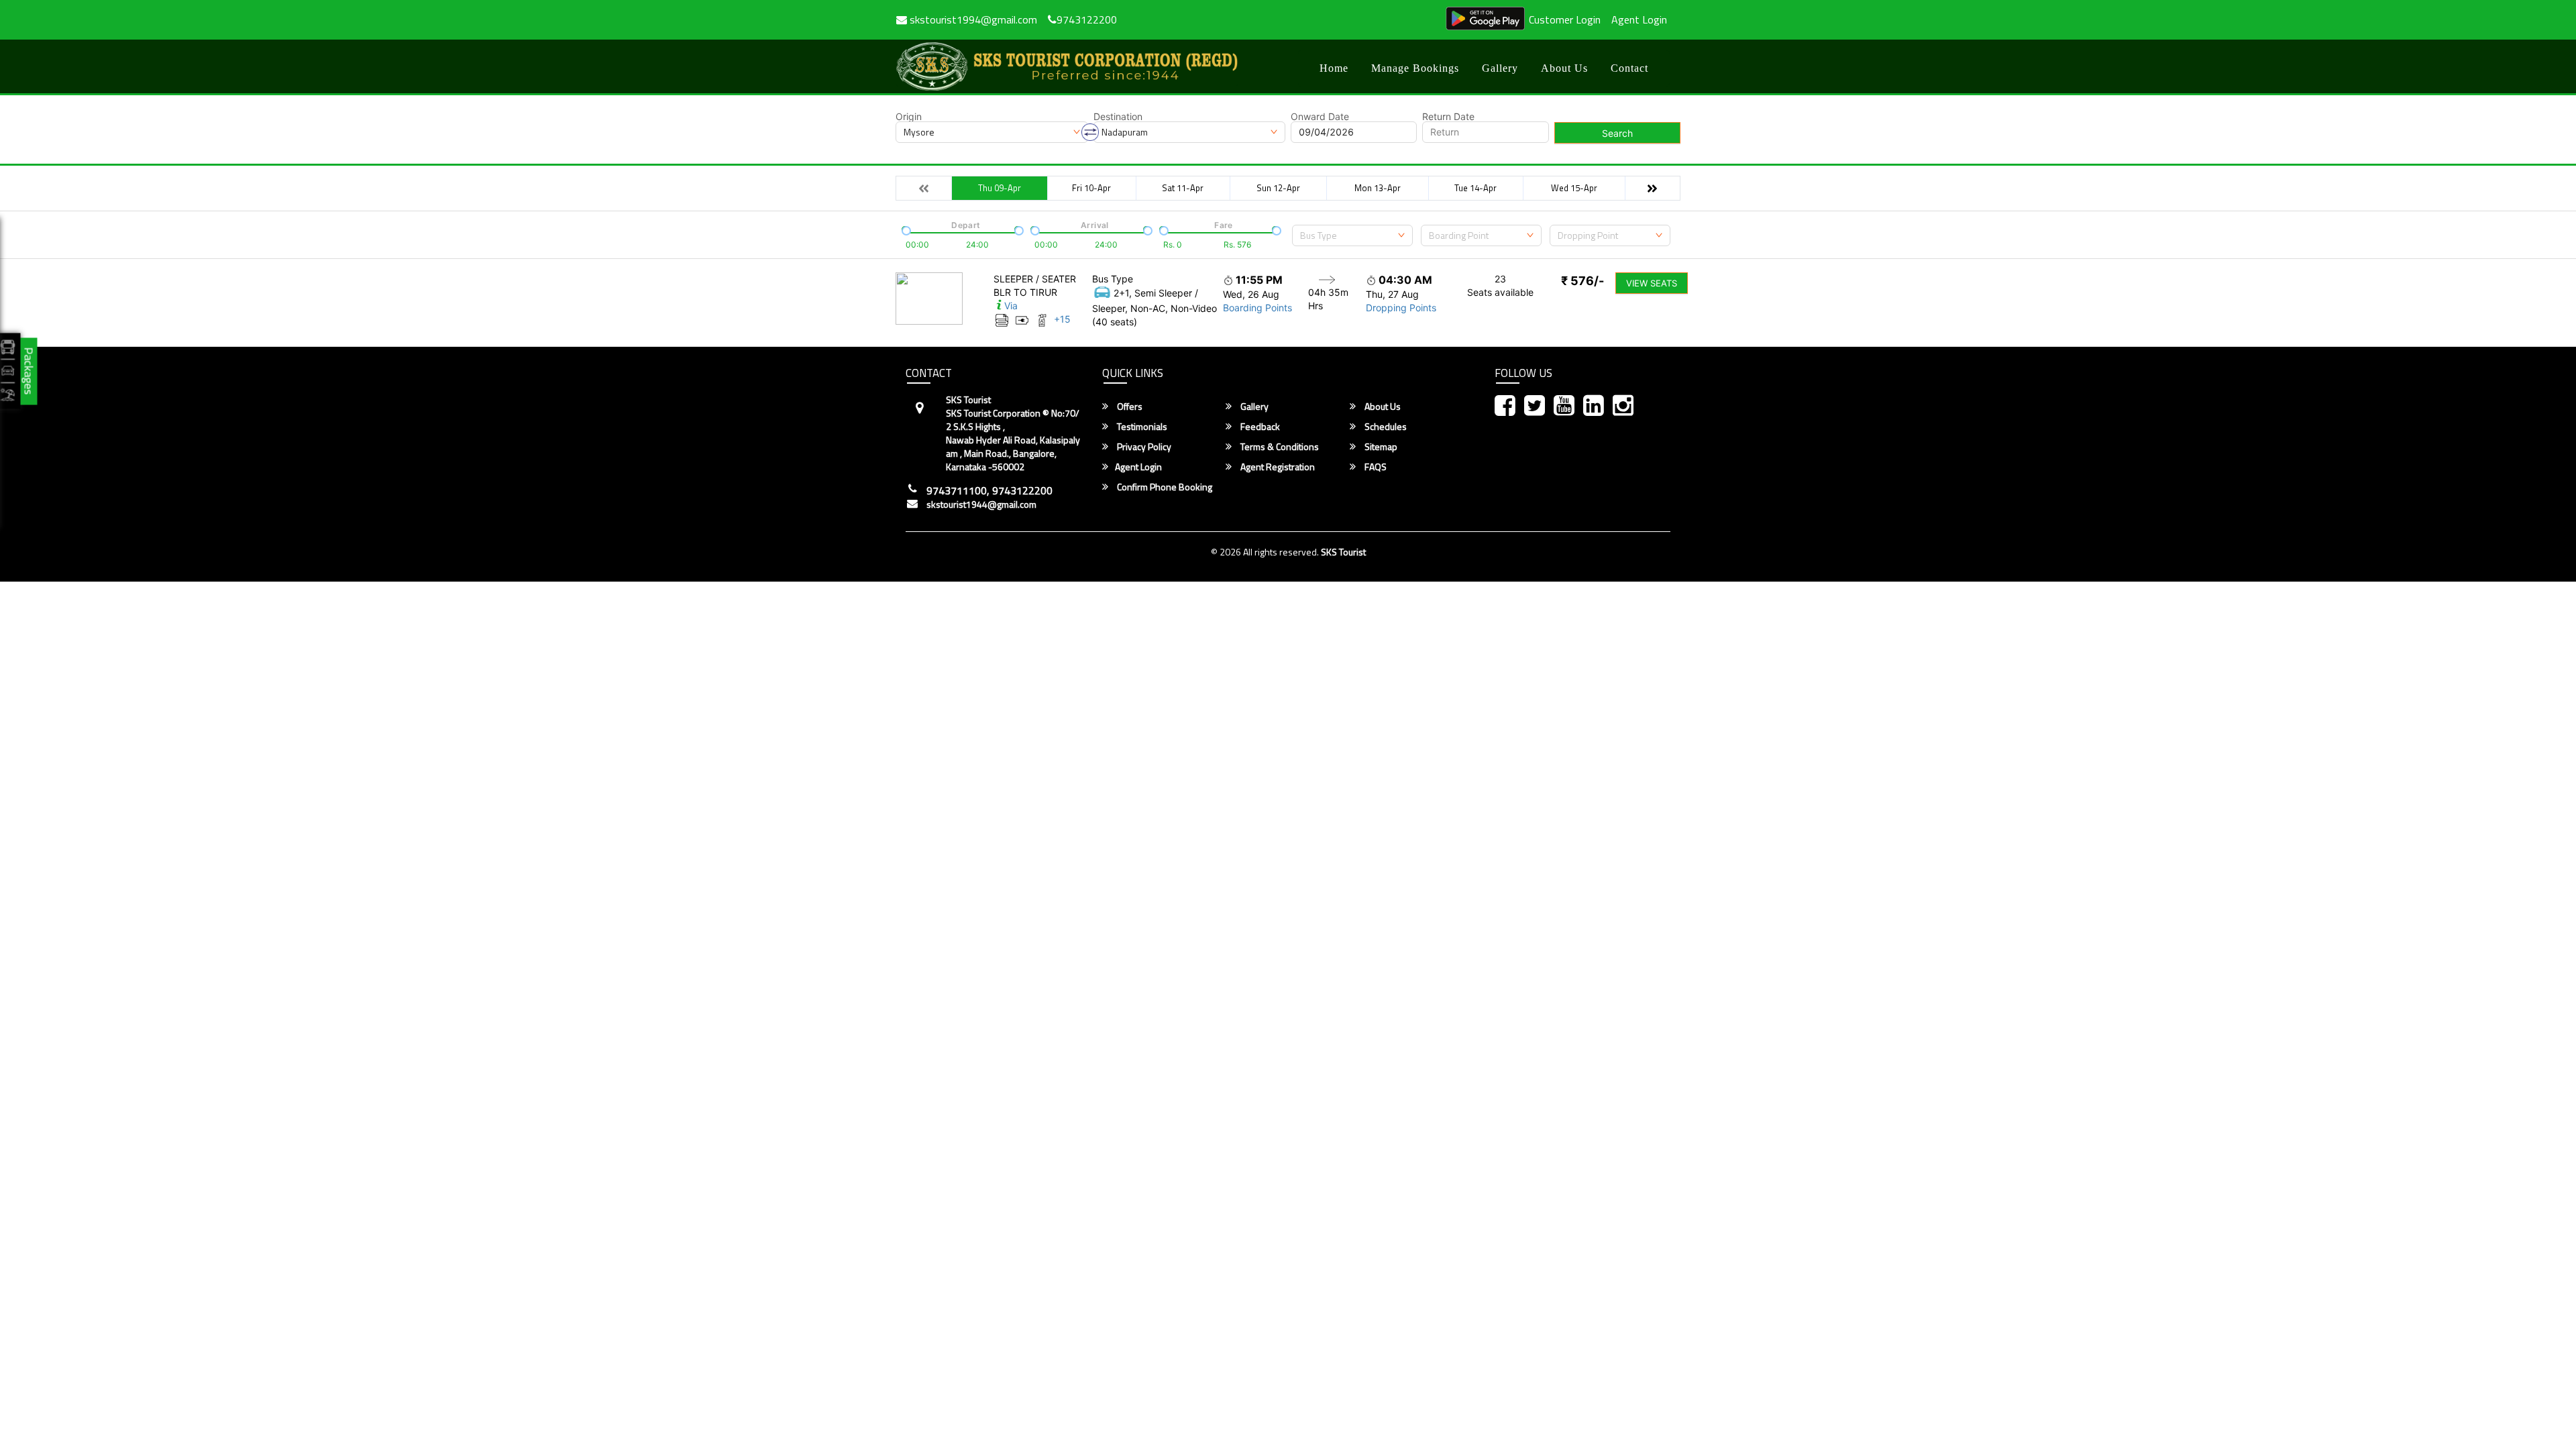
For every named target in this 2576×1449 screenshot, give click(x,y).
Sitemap (1380, 447)
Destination (1118, 117)
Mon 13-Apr (1378, 188)
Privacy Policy (1143, 447)
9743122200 (1087, 19)
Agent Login (1639, 19)
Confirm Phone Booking (1164, 487)
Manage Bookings (1415, 68)
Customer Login (1565, 19)
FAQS (1375, 467)
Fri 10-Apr (1091, 188)
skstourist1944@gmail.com (981, 504)
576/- (1582, 281)
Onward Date (1320, 117)
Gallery (1500, 68)
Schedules (1385, 427)
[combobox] (1352, 235)
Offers (1129, 407)
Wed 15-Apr (1574, 188)
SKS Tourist (1343, 552)
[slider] (905, 229)
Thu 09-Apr (1000, 188)
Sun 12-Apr (1278, 188)
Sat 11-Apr (1183, 188)
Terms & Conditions (1279, 447)
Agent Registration (1277, 467)
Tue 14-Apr (1475, 188)
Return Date (1448, 117)
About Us (1564, 68)
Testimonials (1141, 427)
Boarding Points (1257, 308)
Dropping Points (1401, 308)
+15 (1062, 319)
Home (1334, 68)
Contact (1629, 68)
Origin (909, 117)
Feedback (1259, 427)
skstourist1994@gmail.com (972, 19)
